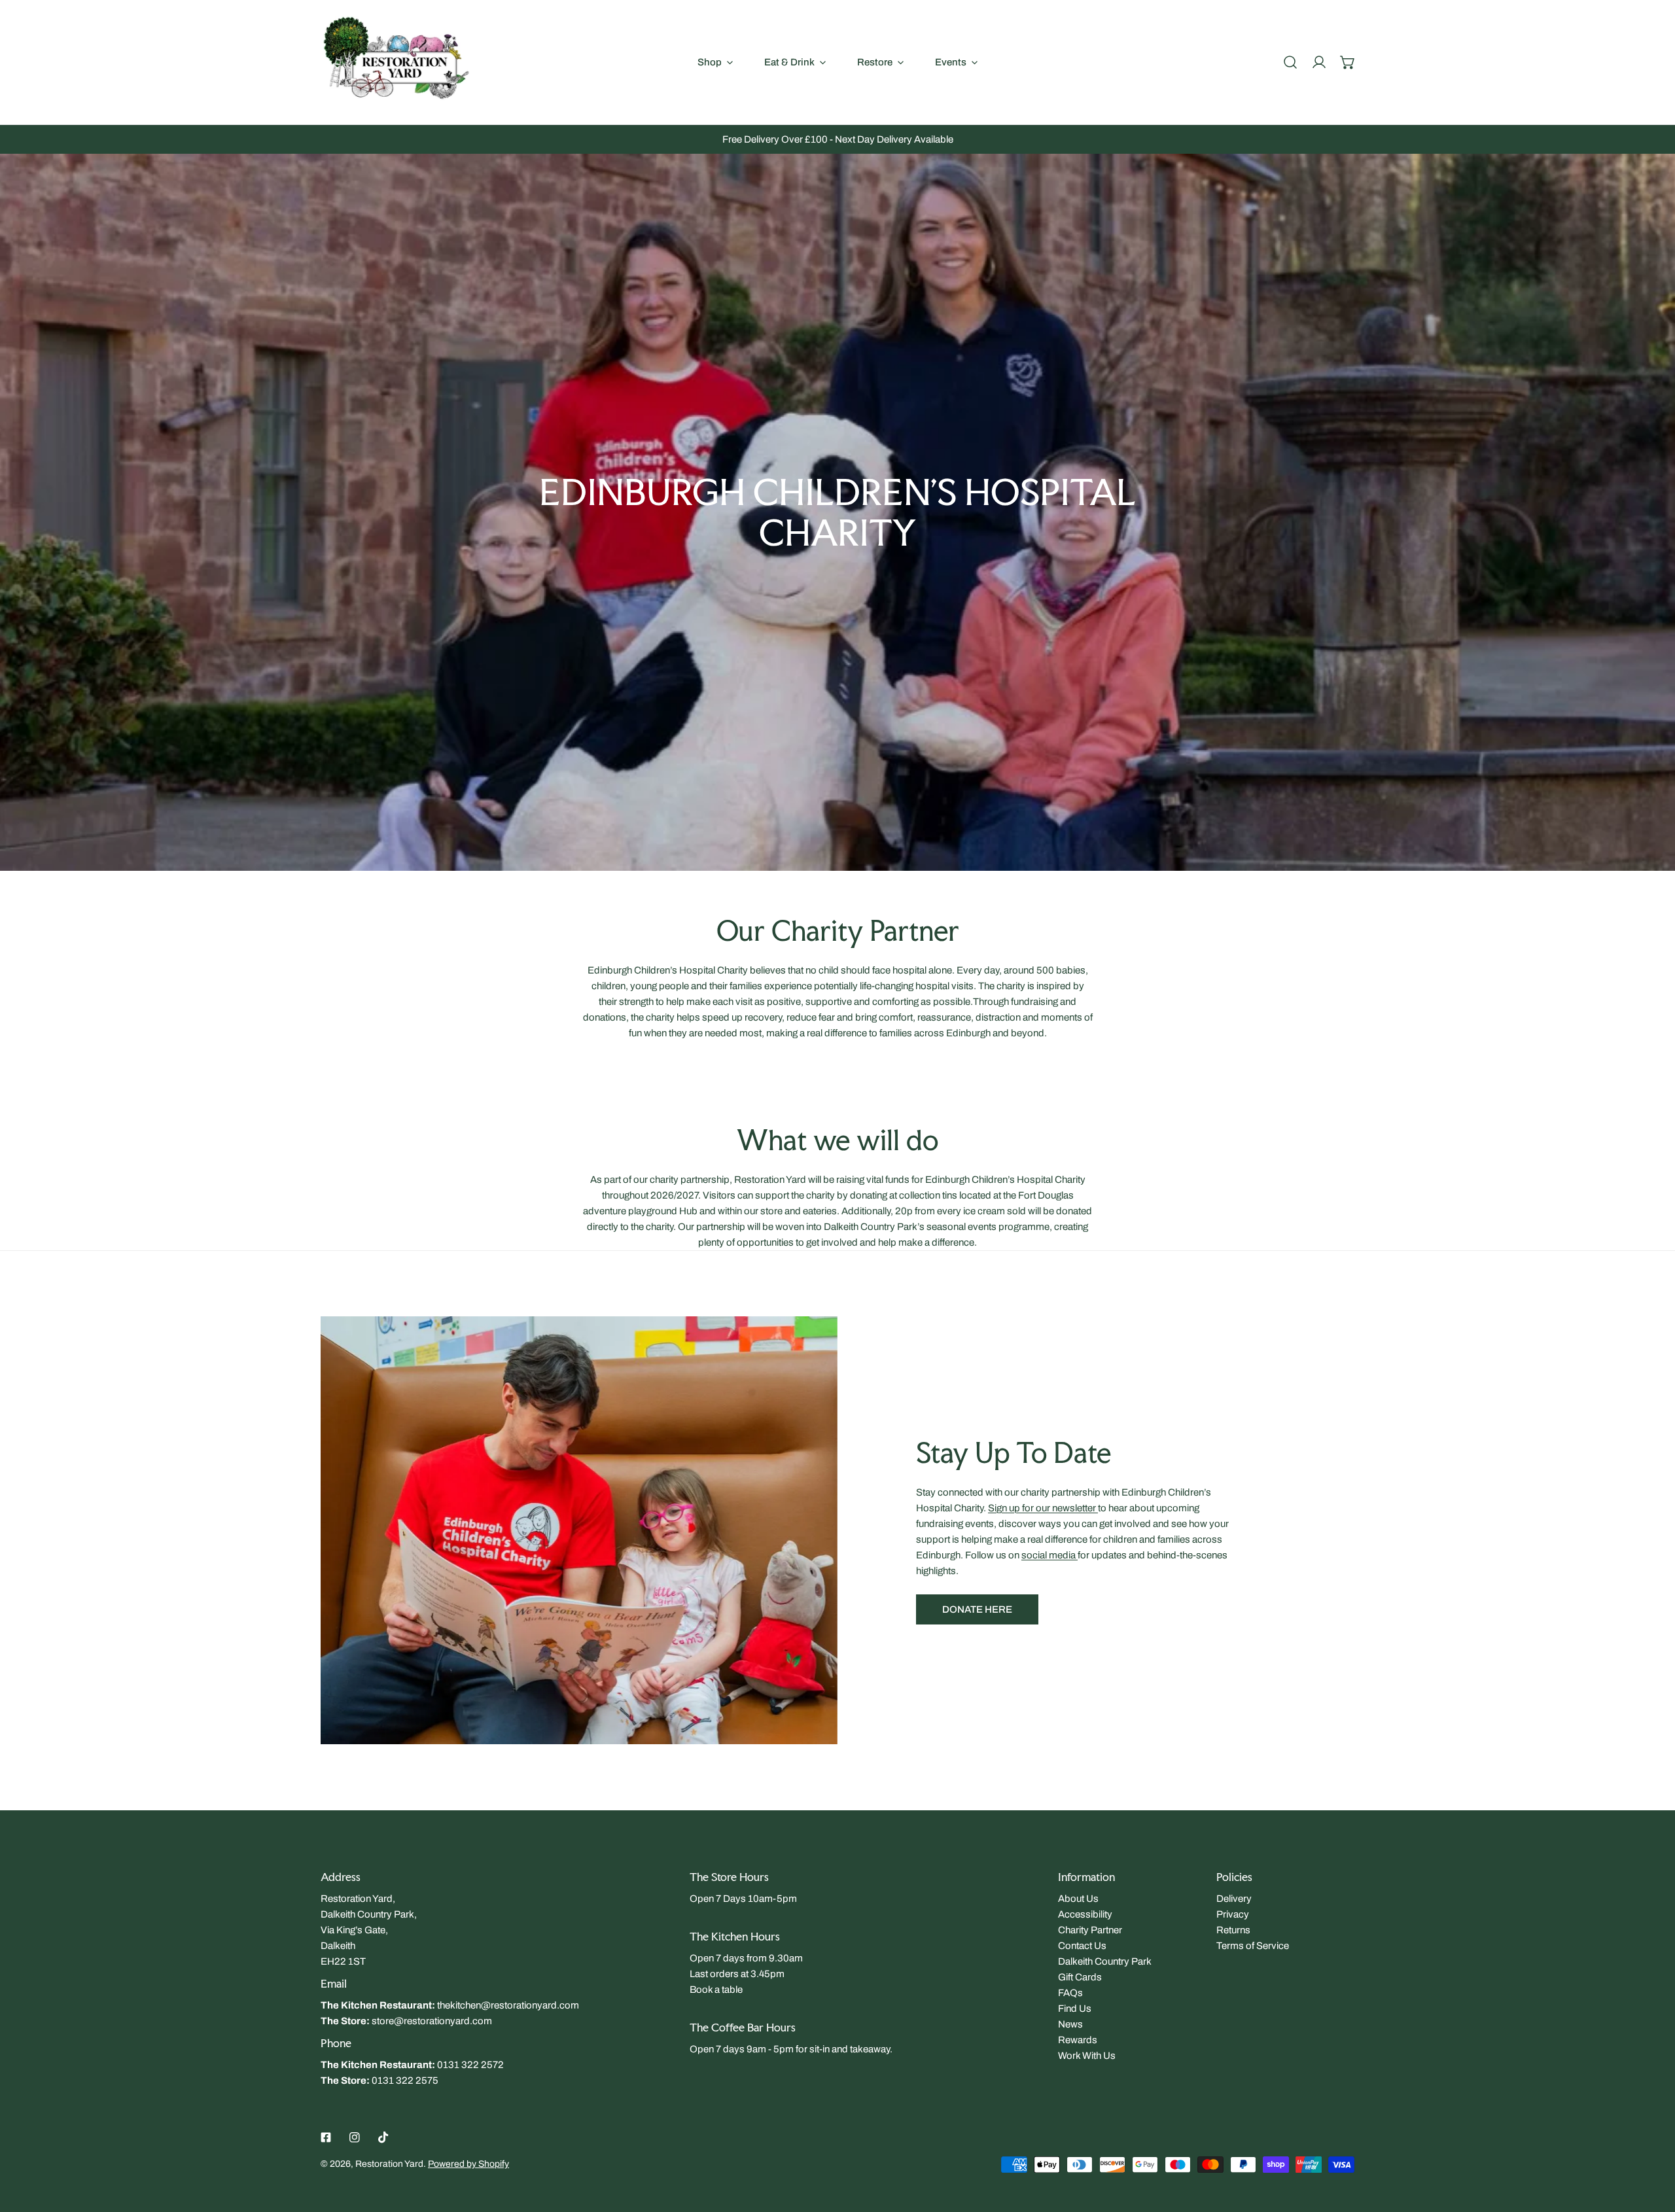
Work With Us (1087, 2056)
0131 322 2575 (405, 2080)
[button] (1348, 62)
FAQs (1070, 1993)
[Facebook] (326, 2137)
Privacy (1233, 1914)
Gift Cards (1080, 1977)
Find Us (1075, 2009)
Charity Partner (1090, 1930)
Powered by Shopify (468, 2164)
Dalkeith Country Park (1105, 1961)
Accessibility (1085, 1914)
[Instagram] (355, 2137)
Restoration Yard (389, 2164)
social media (1049, 1555)
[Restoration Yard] (396, 62)
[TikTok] (383, 2137)
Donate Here (977, 1609)
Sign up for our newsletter (1043, 1508)
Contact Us (1082, 1946)
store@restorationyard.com (432, 2021)
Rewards (1078, 2040)
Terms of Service (1253, 1946)
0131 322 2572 (470, 2065)
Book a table (716, 1990)
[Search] (1290, 62)
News (1070, 2024)
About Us (1078, 1899)
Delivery (1234, 1899)
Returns (1233, 1930)
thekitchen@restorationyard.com (508, 2005)
